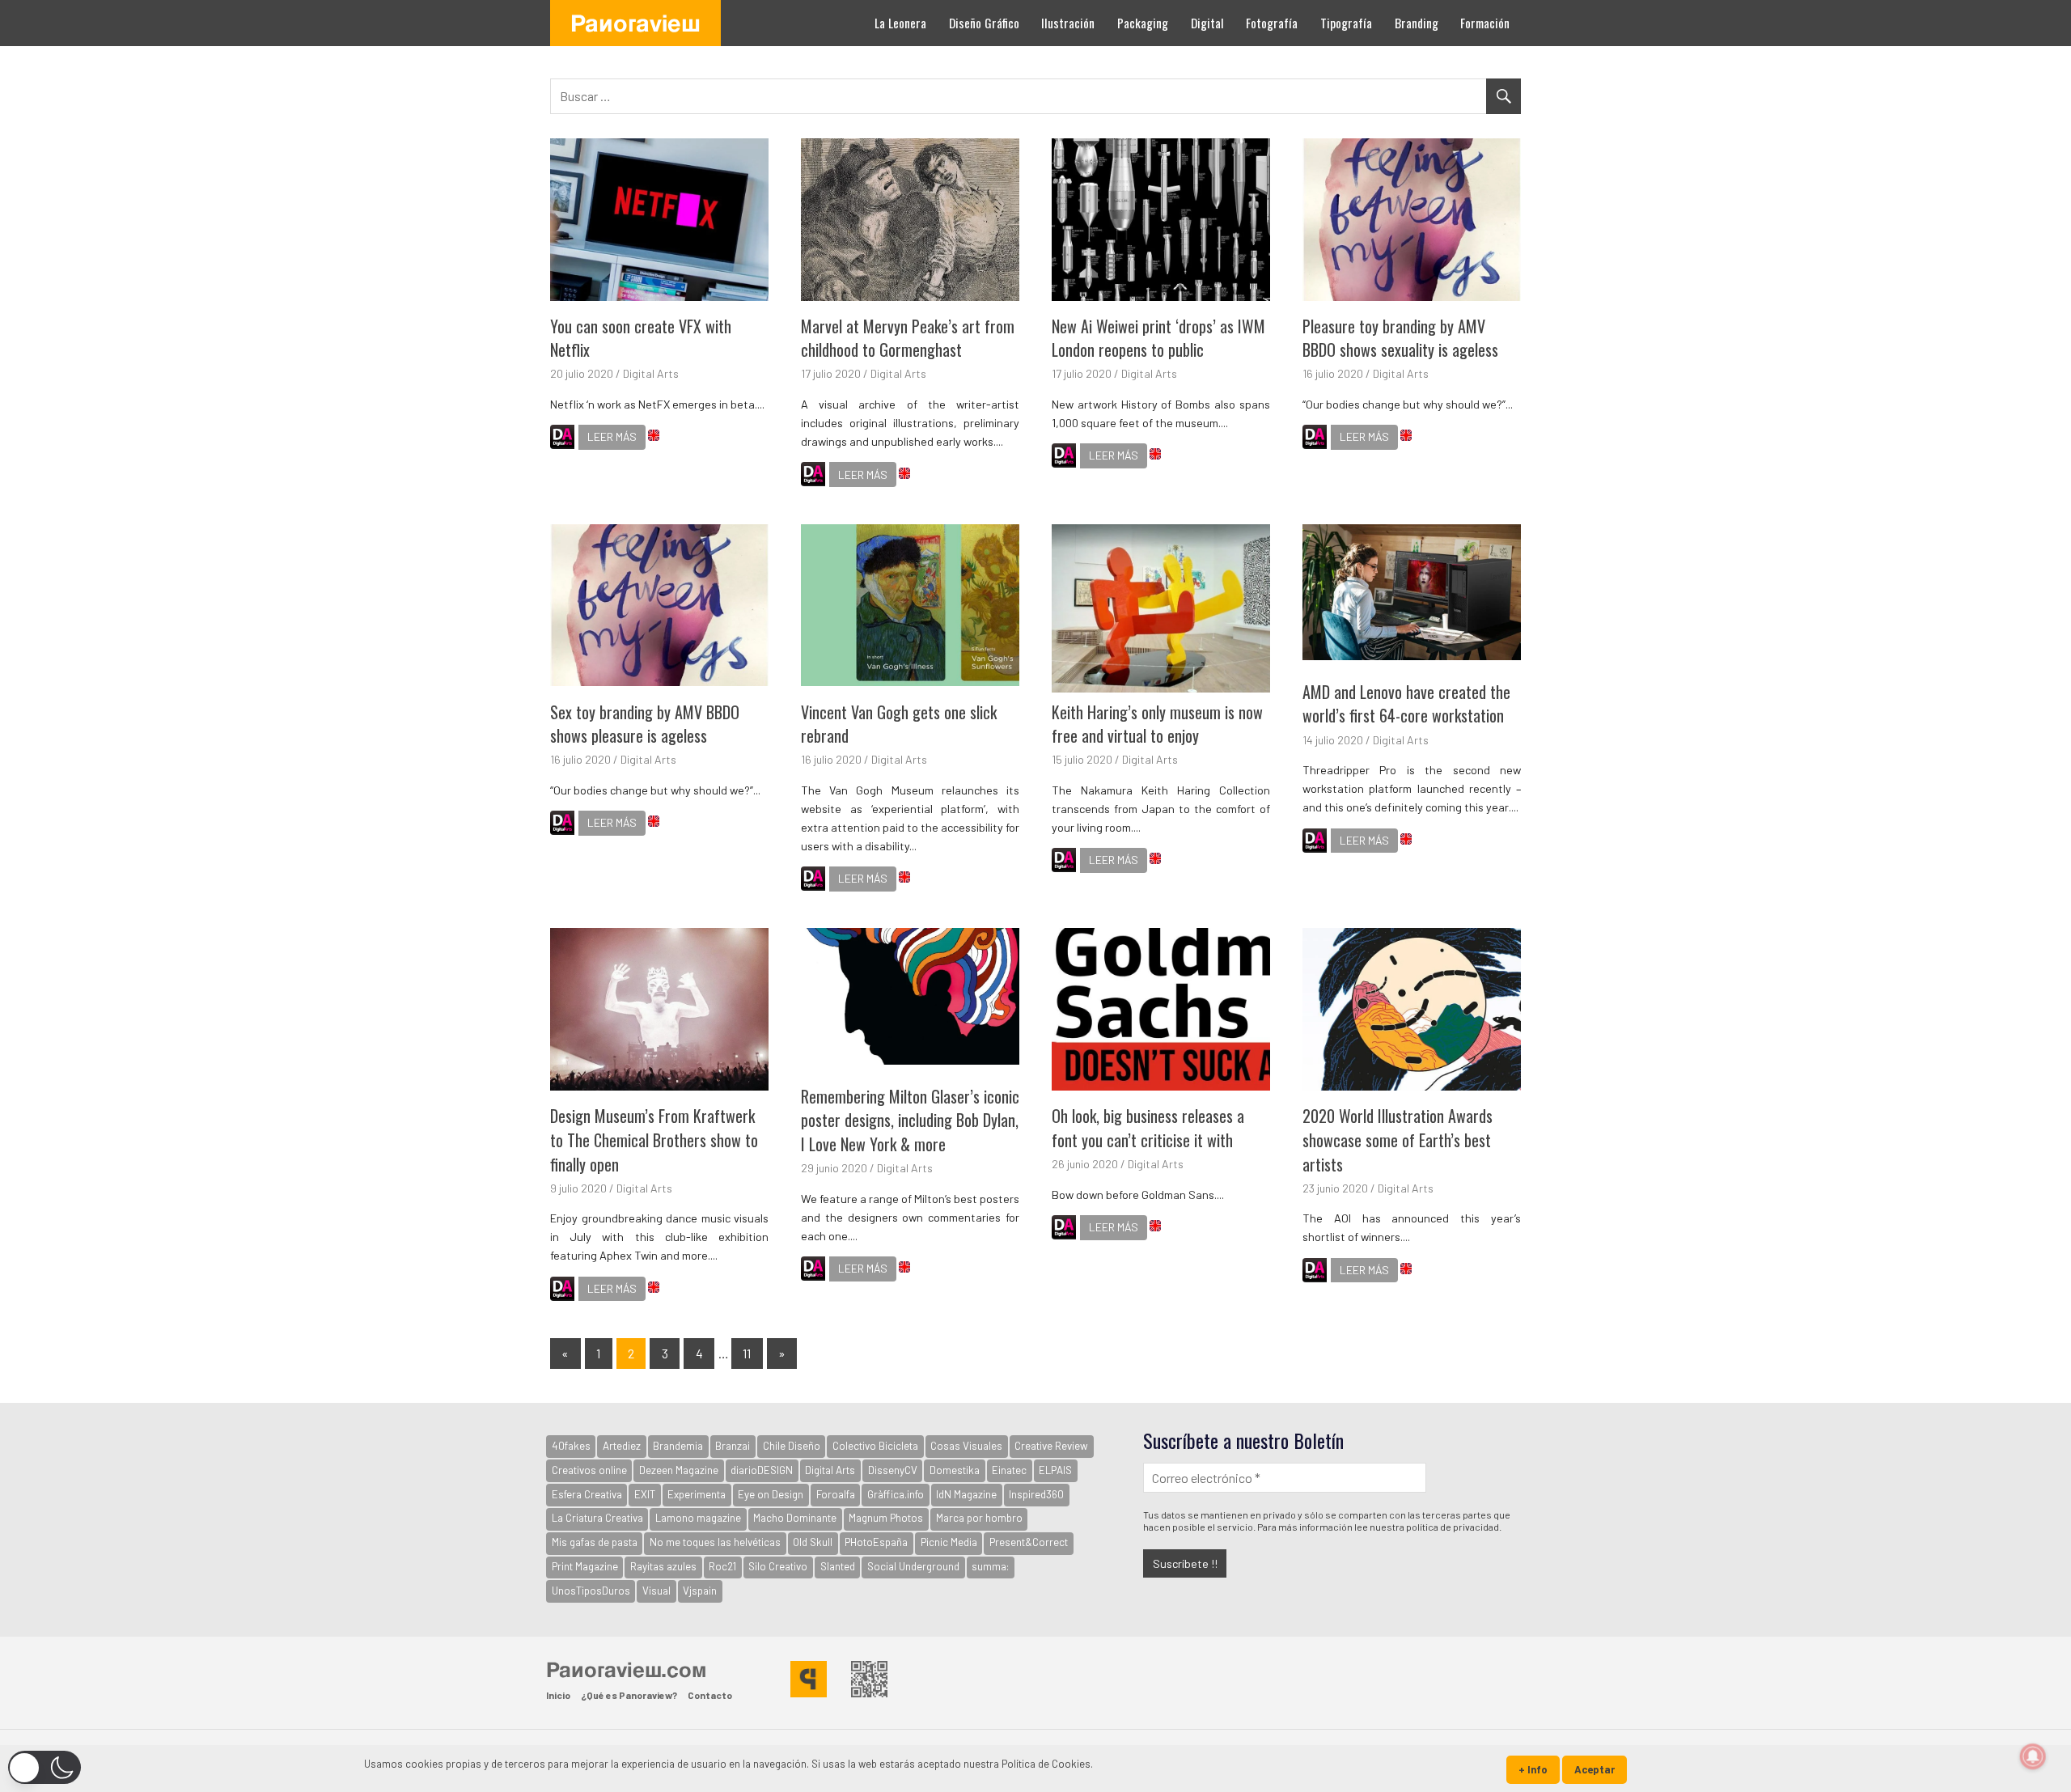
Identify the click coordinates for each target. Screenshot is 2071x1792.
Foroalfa (836, 1494)
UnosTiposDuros (591, 1591)
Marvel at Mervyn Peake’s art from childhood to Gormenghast (908, 338)
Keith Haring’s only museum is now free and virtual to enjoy (1157, 724)
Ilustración (1068, 23)
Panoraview (635, 23)
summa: (990, 1566)
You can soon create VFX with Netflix (641, 338)
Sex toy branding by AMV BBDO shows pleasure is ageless (645, 724)
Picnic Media (949, 1542)
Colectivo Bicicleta (875, 1446)
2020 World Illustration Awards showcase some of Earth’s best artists (1398, 1140)
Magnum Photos (886, 1518)
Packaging (1143, 23)
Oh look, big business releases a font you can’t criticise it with (1148, 1128)
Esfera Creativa (587, 1494)
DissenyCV (893, 1470)
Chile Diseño (792, 1446)
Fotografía (1272, 23)
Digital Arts (651, 373)
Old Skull (813, 1542)
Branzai (733, 1446)
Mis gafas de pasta (595, 1542)
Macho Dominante (795, 1518)
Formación (1485, 23)
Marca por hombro (979, 1518)
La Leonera (900, 23)
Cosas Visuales (966, 1446)
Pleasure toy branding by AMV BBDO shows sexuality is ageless (1400, 338)
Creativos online (589, 1470)
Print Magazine (585, 1566)
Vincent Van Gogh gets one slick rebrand (899, 724)
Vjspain (700, 1591)
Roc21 (722, 1566)
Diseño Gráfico (984, 23)
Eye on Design (771, 1494)
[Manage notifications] (2033, 1756)
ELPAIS (1055, 1470)
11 (747, 1353)
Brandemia (678, 1446)
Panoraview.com (626, 1669)
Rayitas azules (663, 1566)
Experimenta (697, 1494)
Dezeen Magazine (679, 1470)
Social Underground (913, 1566)
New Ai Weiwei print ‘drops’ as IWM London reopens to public (1158, 338)
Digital (1207, 23)
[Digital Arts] (562, 439)
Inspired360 (1036, 1494)
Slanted (838, 1566)
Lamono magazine (698, 1518)
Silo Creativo (778, 1566)
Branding (1417, 23)
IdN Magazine (966, 1494)
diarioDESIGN (762, 1470)
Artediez (622, 1446)
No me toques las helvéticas (715, 1542)
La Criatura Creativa (597, 1518)
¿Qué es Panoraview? (629, 1695)
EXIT (645, 1494)
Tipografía (1346, 23)
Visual (656, 1591)
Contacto (710, 1695)
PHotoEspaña (876, 1542)
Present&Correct (1029, 1542)
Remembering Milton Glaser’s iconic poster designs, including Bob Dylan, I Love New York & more (910, 1120)
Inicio (558, 1695)
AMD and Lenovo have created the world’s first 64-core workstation (1406, 704)
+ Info (1533, 1769)
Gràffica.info (896, 1494)
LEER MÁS (612, 436)
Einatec (1009, 1470)
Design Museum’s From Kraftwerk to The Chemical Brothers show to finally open (654, 1140)
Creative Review (1051, 1446)
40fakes (571, 1446)
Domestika (955, 1470)
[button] (44, 1767)
